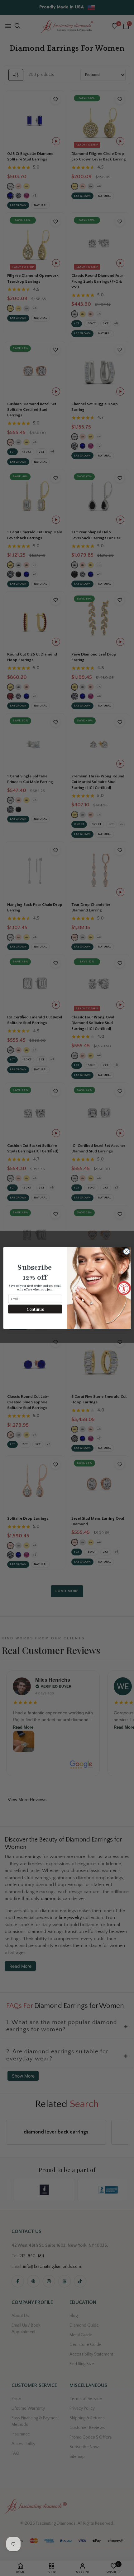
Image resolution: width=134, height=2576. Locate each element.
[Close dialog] (127, 1251)
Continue (35, 1309)
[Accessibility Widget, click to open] (124, 1288)
